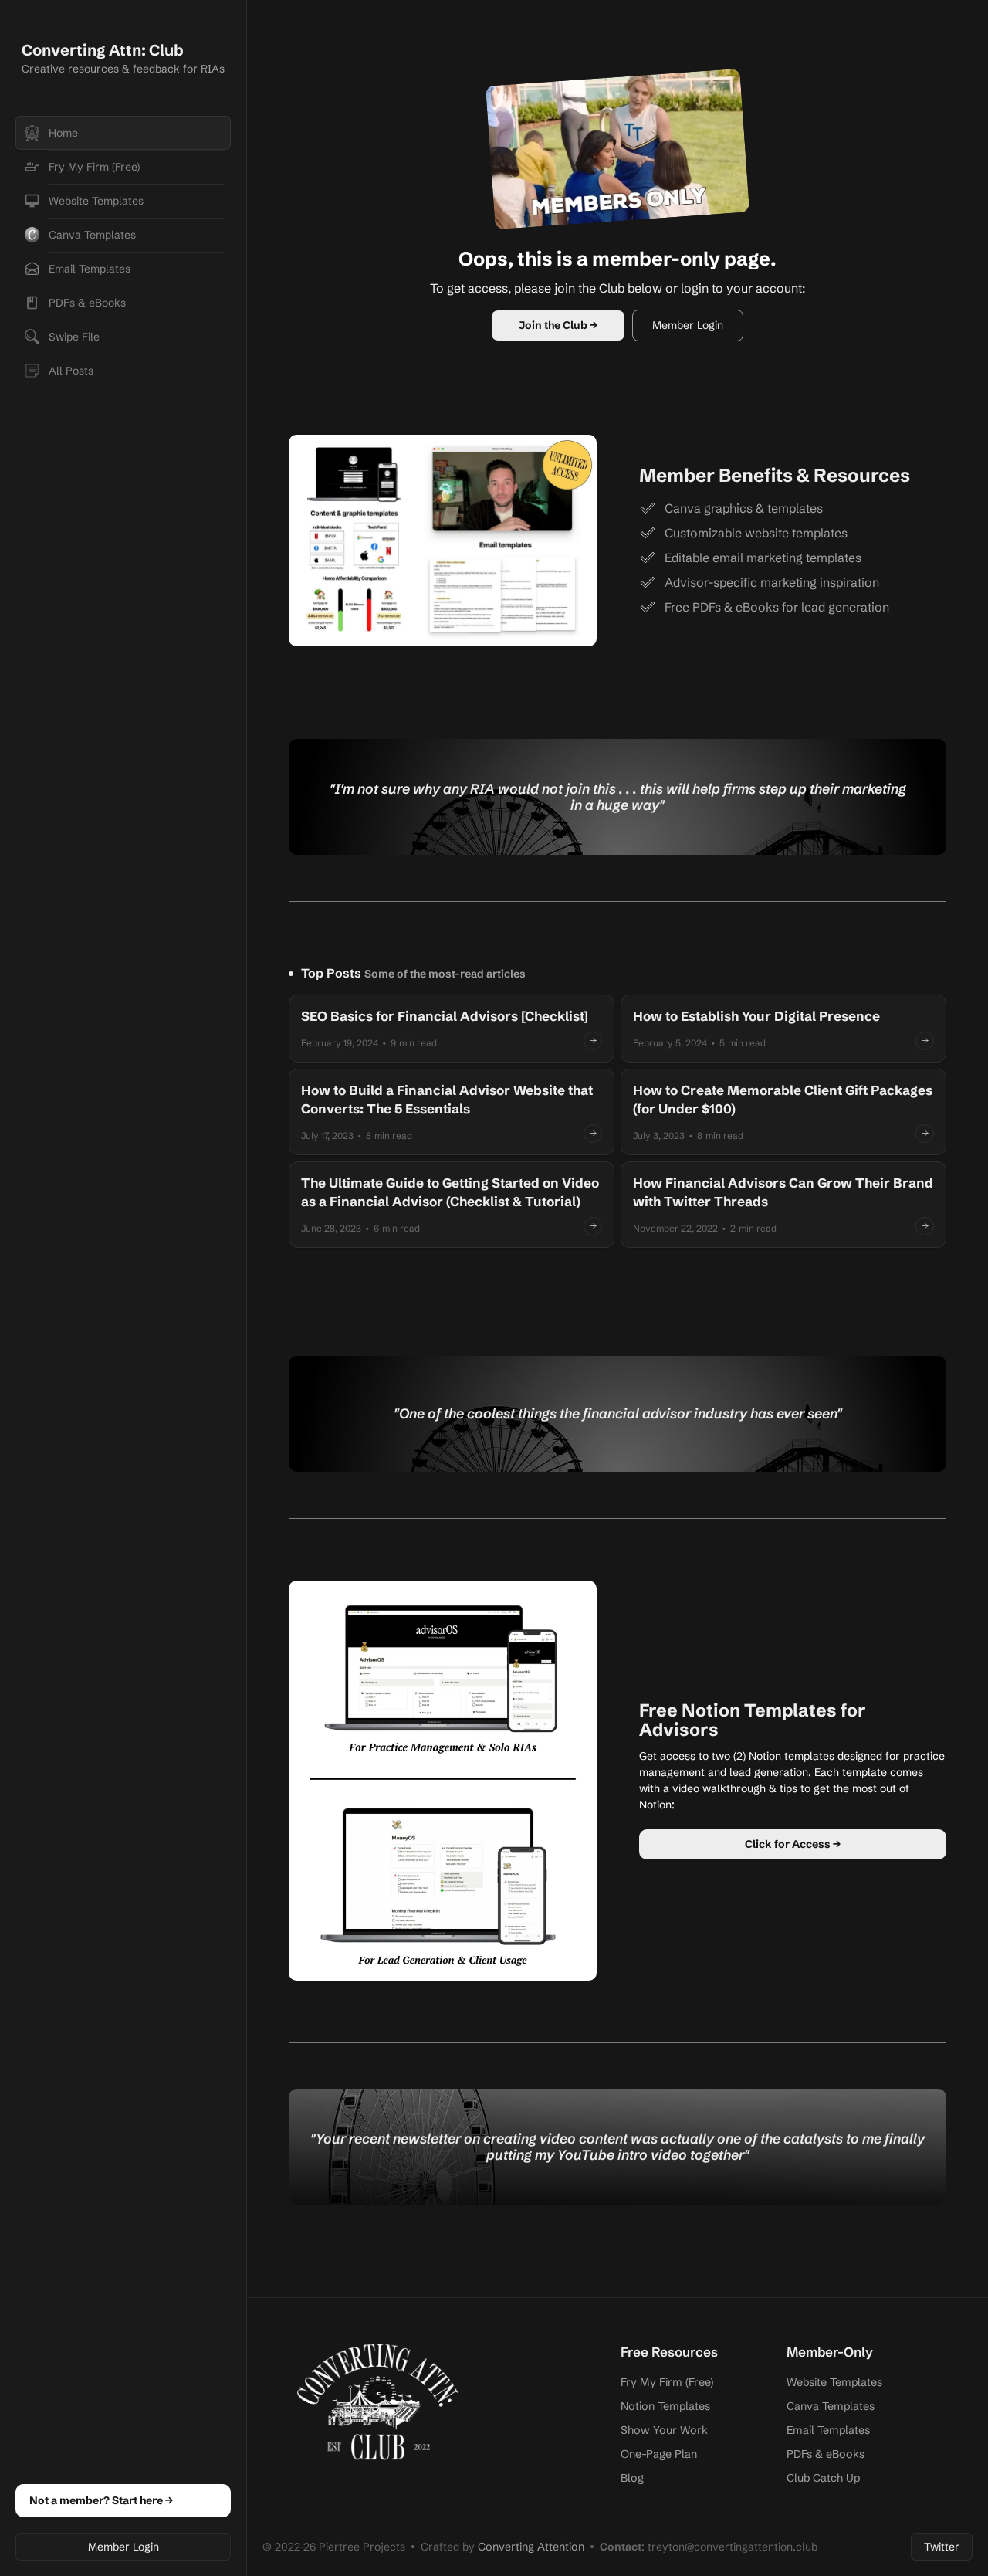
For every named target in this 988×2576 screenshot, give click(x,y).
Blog (632, 2478)
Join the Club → (558, 325)
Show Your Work (664, 2430)
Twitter (942, 2547)
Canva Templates (831, 2406)
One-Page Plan (659, 2454)
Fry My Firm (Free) (667, 2382)
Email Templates (828, 2430)
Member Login (123, 2547)
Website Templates (834, 2382)
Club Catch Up (823, 2478)
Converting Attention (531, 2547)
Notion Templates (665, 2406)
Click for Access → (793, 1844)
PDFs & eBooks (826, 2454)
